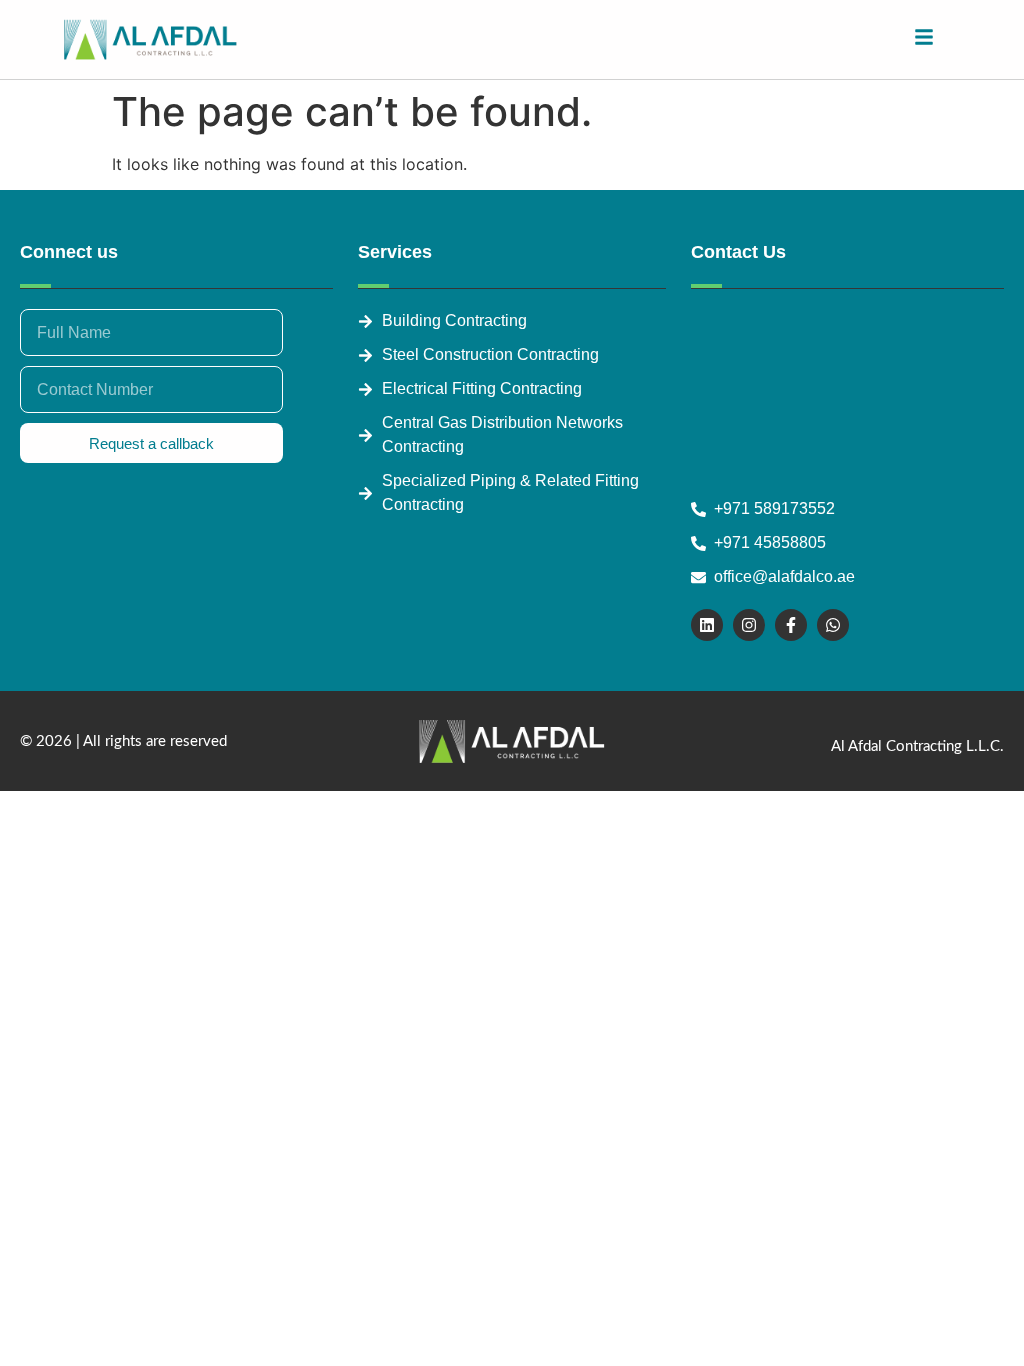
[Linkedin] (707, 625)
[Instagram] (749, 625)
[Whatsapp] (833, 625)
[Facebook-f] (791, 625)
